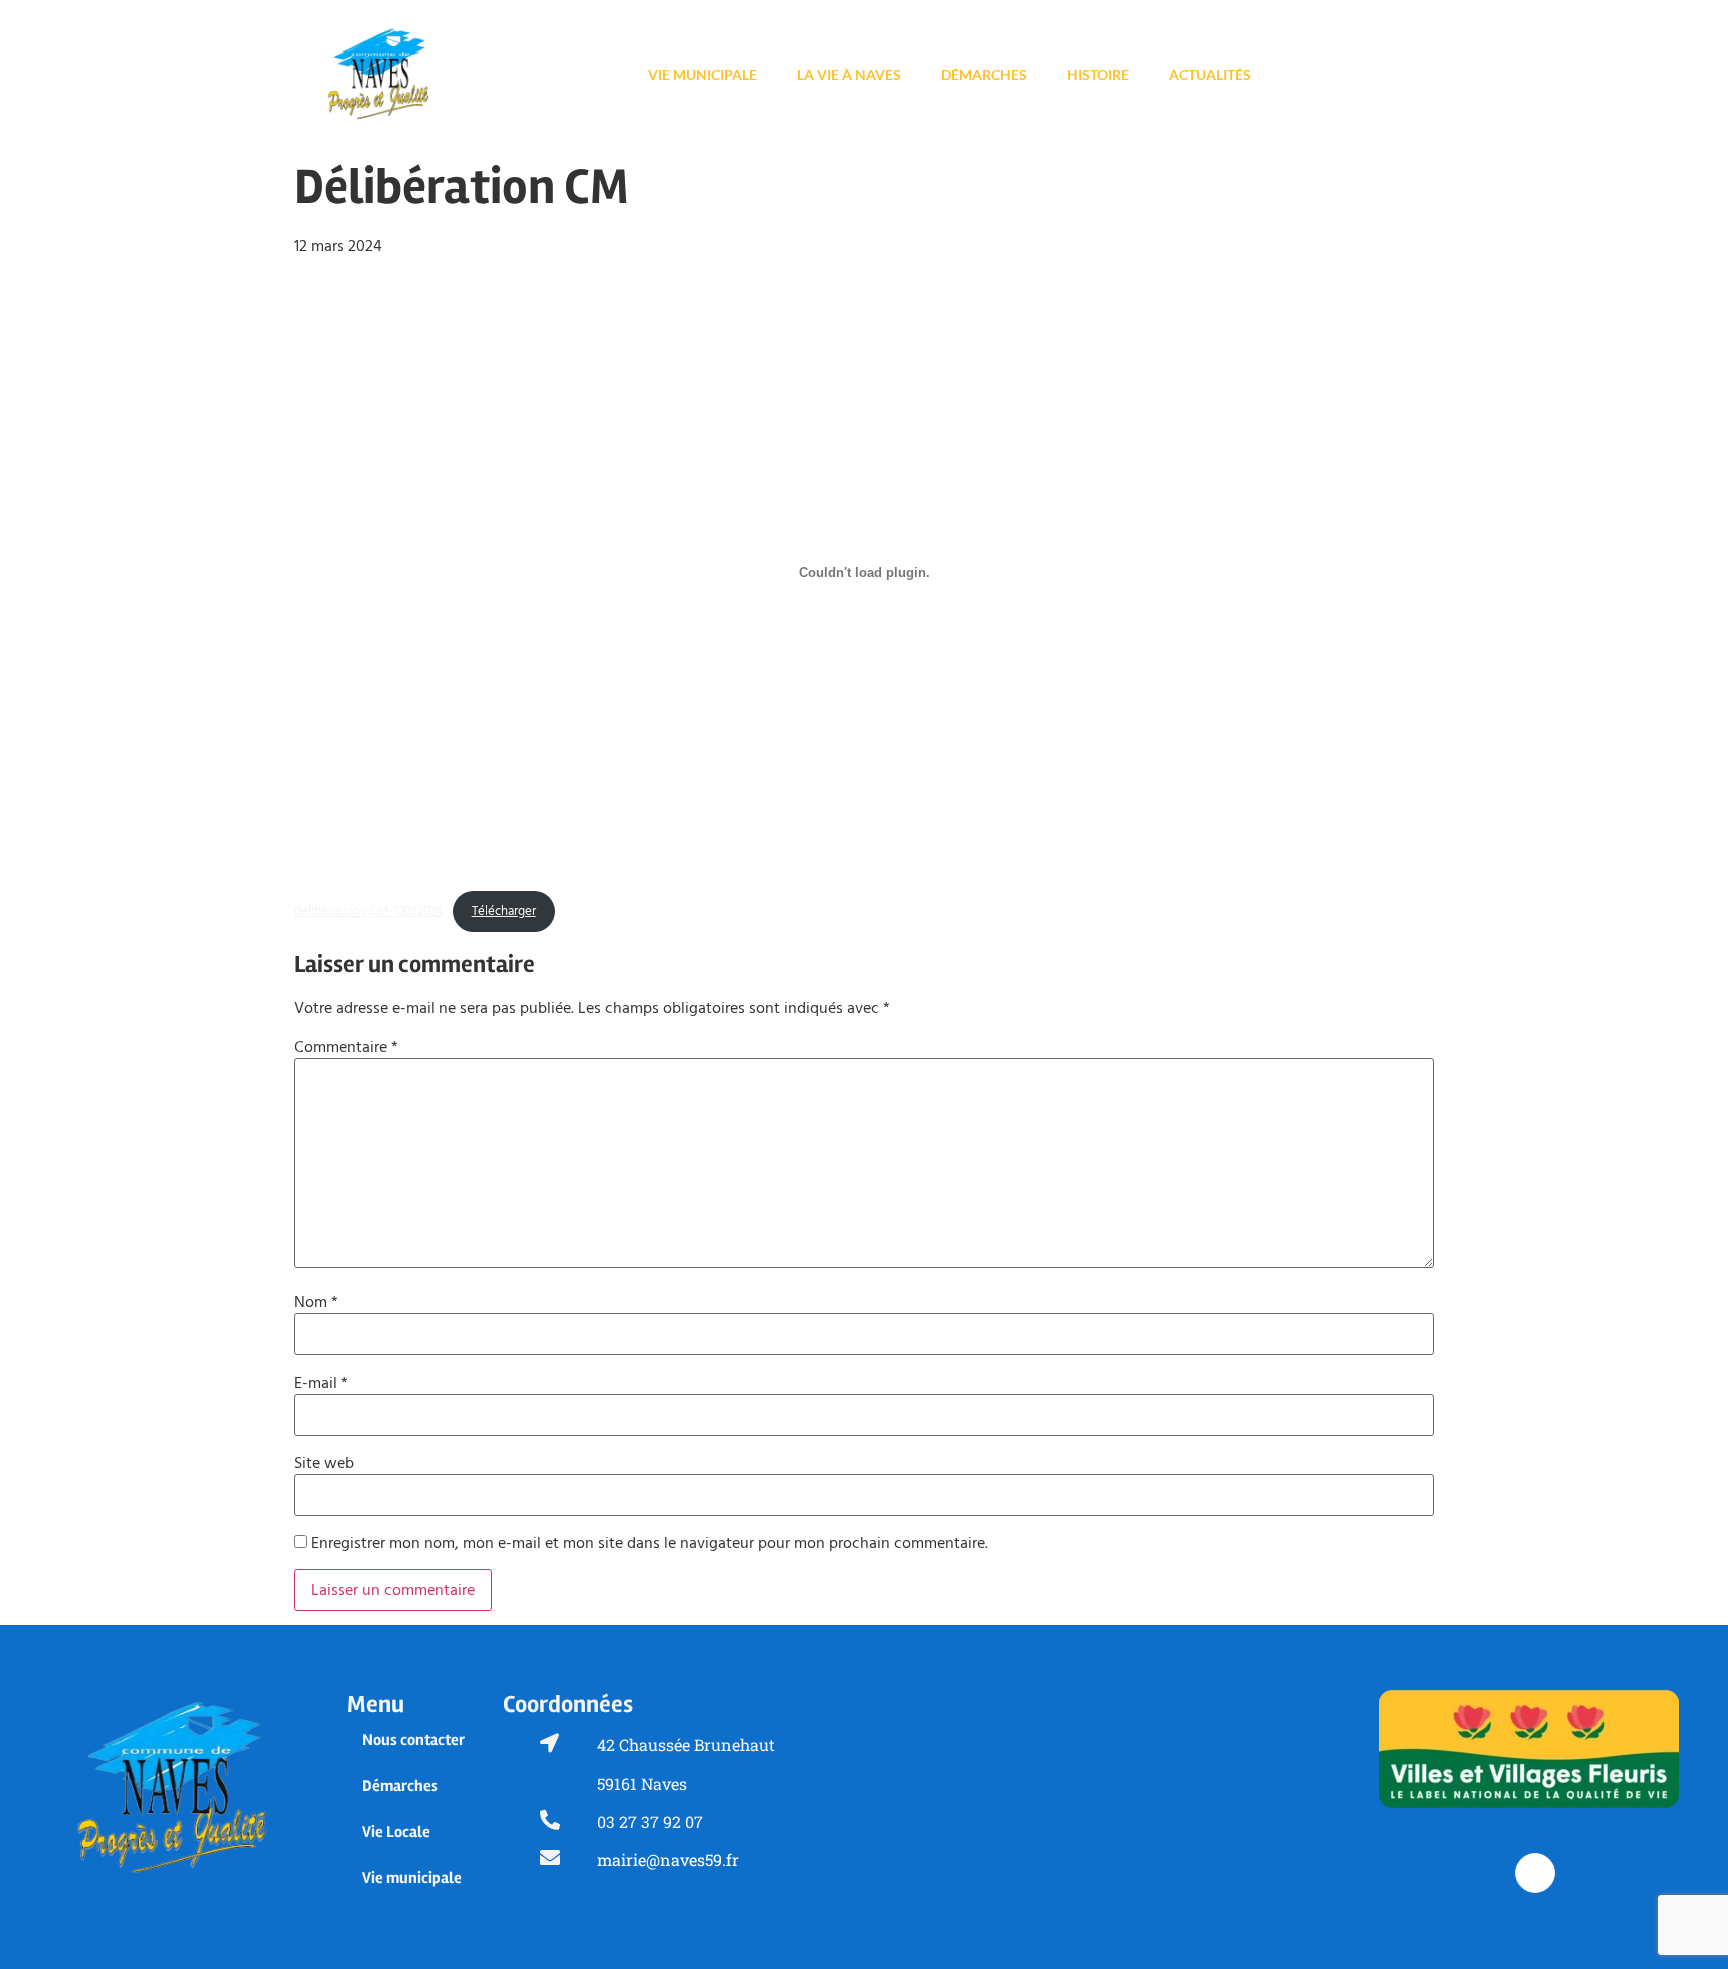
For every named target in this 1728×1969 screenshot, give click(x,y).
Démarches (984, 74)
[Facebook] (1535, 1873)
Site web (324, 1463)
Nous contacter (413, 1740)
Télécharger (504, 911)
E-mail (321, 1383)
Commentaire (346, 1047)
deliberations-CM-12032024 (368, 911)
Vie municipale (702, 74)
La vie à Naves (849, 74)
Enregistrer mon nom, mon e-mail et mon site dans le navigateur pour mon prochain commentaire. (649, 1543)
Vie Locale (396, 1832)
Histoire (1098, 74)
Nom (316, 1302)
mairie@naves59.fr (668, 1859)
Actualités (1210, 74)
